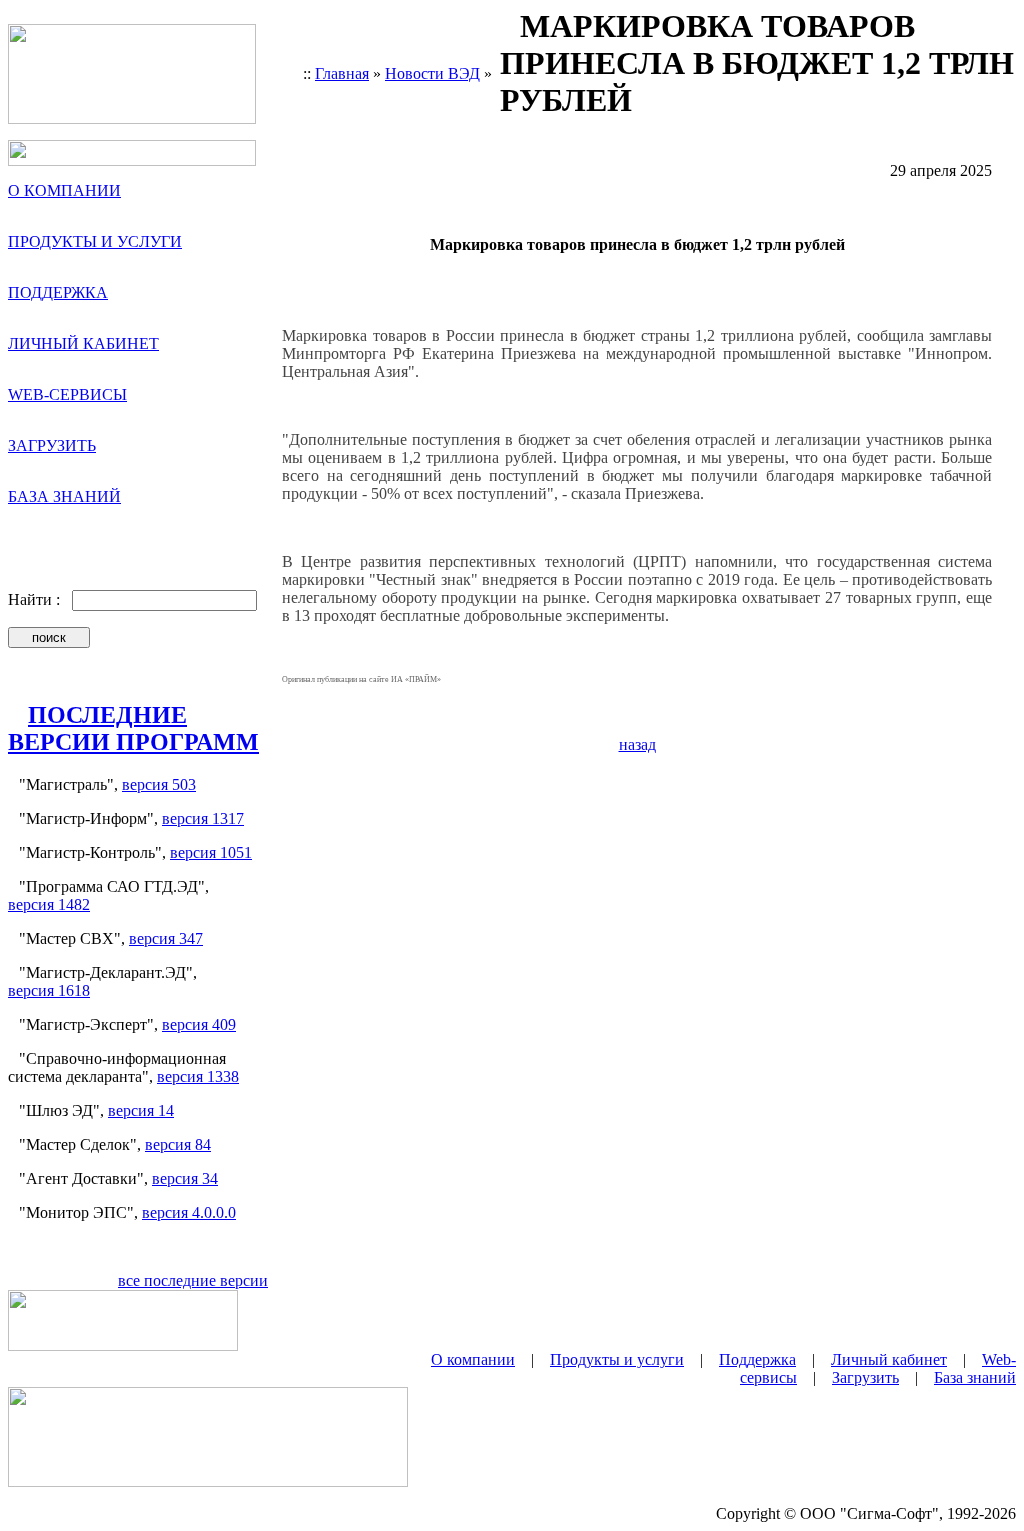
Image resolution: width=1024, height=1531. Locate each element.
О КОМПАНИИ (64, 190)
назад (637, 744)
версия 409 (199, 1024)
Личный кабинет (889, 1359)
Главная (342, 73)
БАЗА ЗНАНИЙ (64, 496)
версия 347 (166, 938)
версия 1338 (198, 1076)
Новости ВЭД (432, 73)
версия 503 (159, 784)
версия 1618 (49, 990)
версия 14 (141, 1110)
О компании (473, 1359)
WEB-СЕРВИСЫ (67, 394)
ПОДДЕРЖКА (58, 292)
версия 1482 (49, 904)
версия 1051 (211, 852)
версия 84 (178, 1144)
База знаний (975, 1377)
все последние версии (193, 1280)
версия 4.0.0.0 (189, 1212)
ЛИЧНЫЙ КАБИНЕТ (83, 343)
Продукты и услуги (617, 1359)
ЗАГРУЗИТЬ (52, 445)
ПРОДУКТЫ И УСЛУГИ (95, 241)
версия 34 (185, 1178)
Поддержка (757, 1359)
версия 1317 (203, 818)
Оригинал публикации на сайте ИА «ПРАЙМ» (361, 679)
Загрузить (865, 1377)
